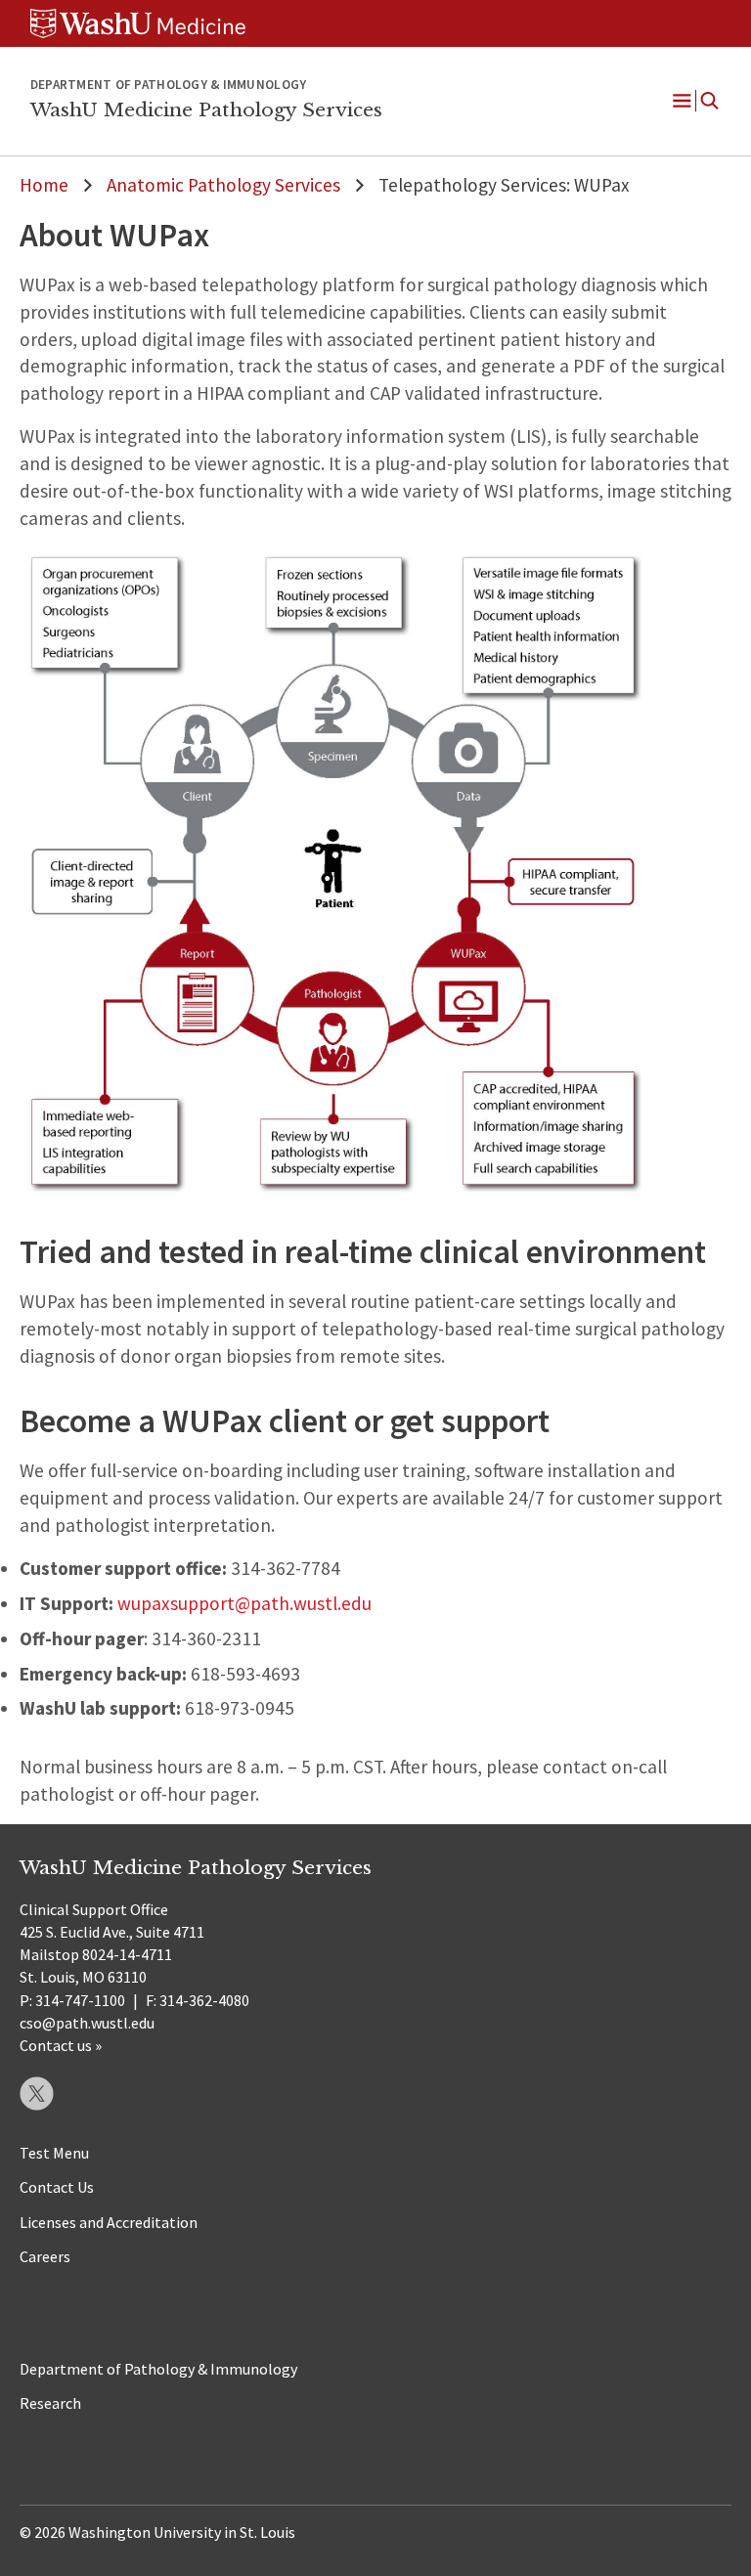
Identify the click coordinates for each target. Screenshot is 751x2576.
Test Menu (54, 2153)
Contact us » (61, 2045)
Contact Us (57, 2187)
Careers (45, 2256)
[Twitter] (37, 2094)
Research (50, 2403)
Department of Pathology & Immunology (158, 2369)
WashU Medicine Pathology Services (206, 109)
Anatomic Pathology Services (223, 185)
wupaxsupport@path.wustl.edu (244, 1603)
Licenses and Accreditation (109, 2222)
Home (44, 185)
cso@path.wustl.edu (87, 2023)
